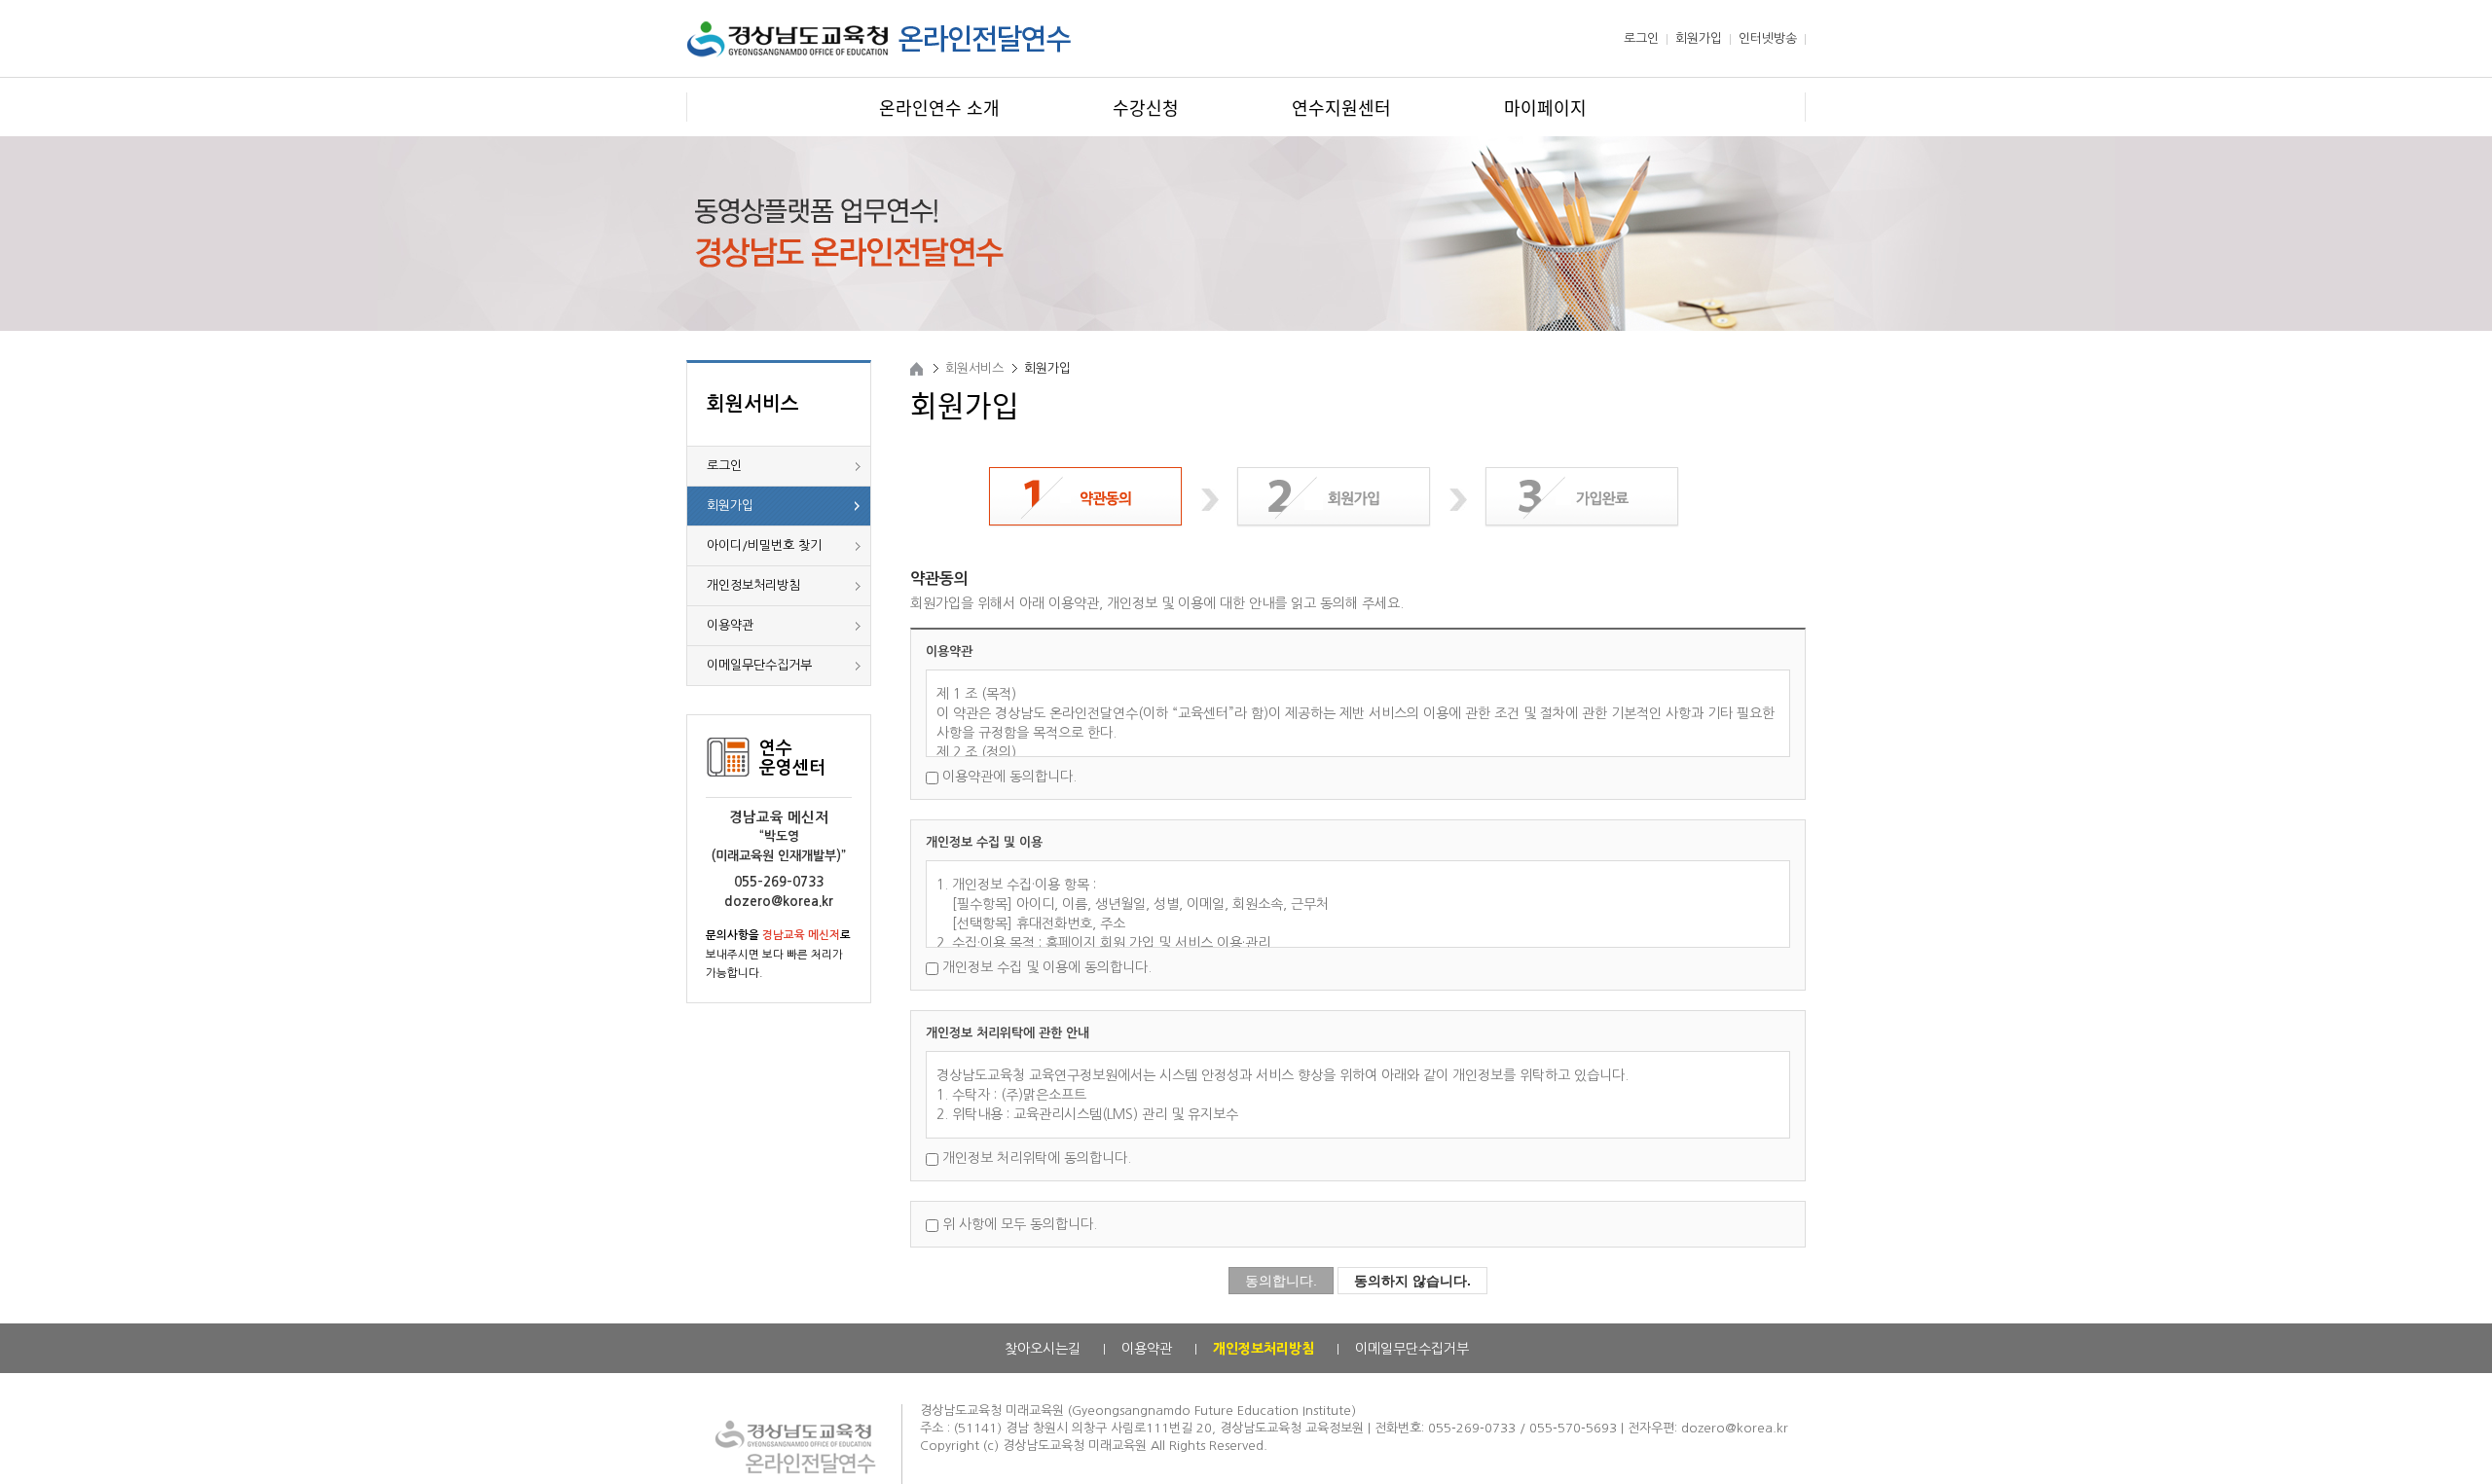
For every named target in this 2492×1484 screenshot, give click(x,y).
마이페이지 (1545, 107)
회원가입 (1699, 38)
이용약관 (730, 625)
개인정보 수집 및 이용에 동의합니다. (1047, 967)
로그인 (1641, 38)
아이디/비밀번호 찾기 (764, 545)
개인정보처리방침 (753, 585)
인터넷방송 (1768, 38)
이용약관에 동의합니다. (1009, 777)
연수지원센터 (1341, 107)
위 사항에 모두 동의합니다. (1020, 1224)
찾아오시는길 (1043, 1349)
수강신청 (1146, 107)
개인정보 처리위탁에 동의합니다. (1037, 1158)
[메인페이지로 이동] (880, 56)
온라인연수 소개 (939, 107)
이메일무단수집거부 (759, 665)
